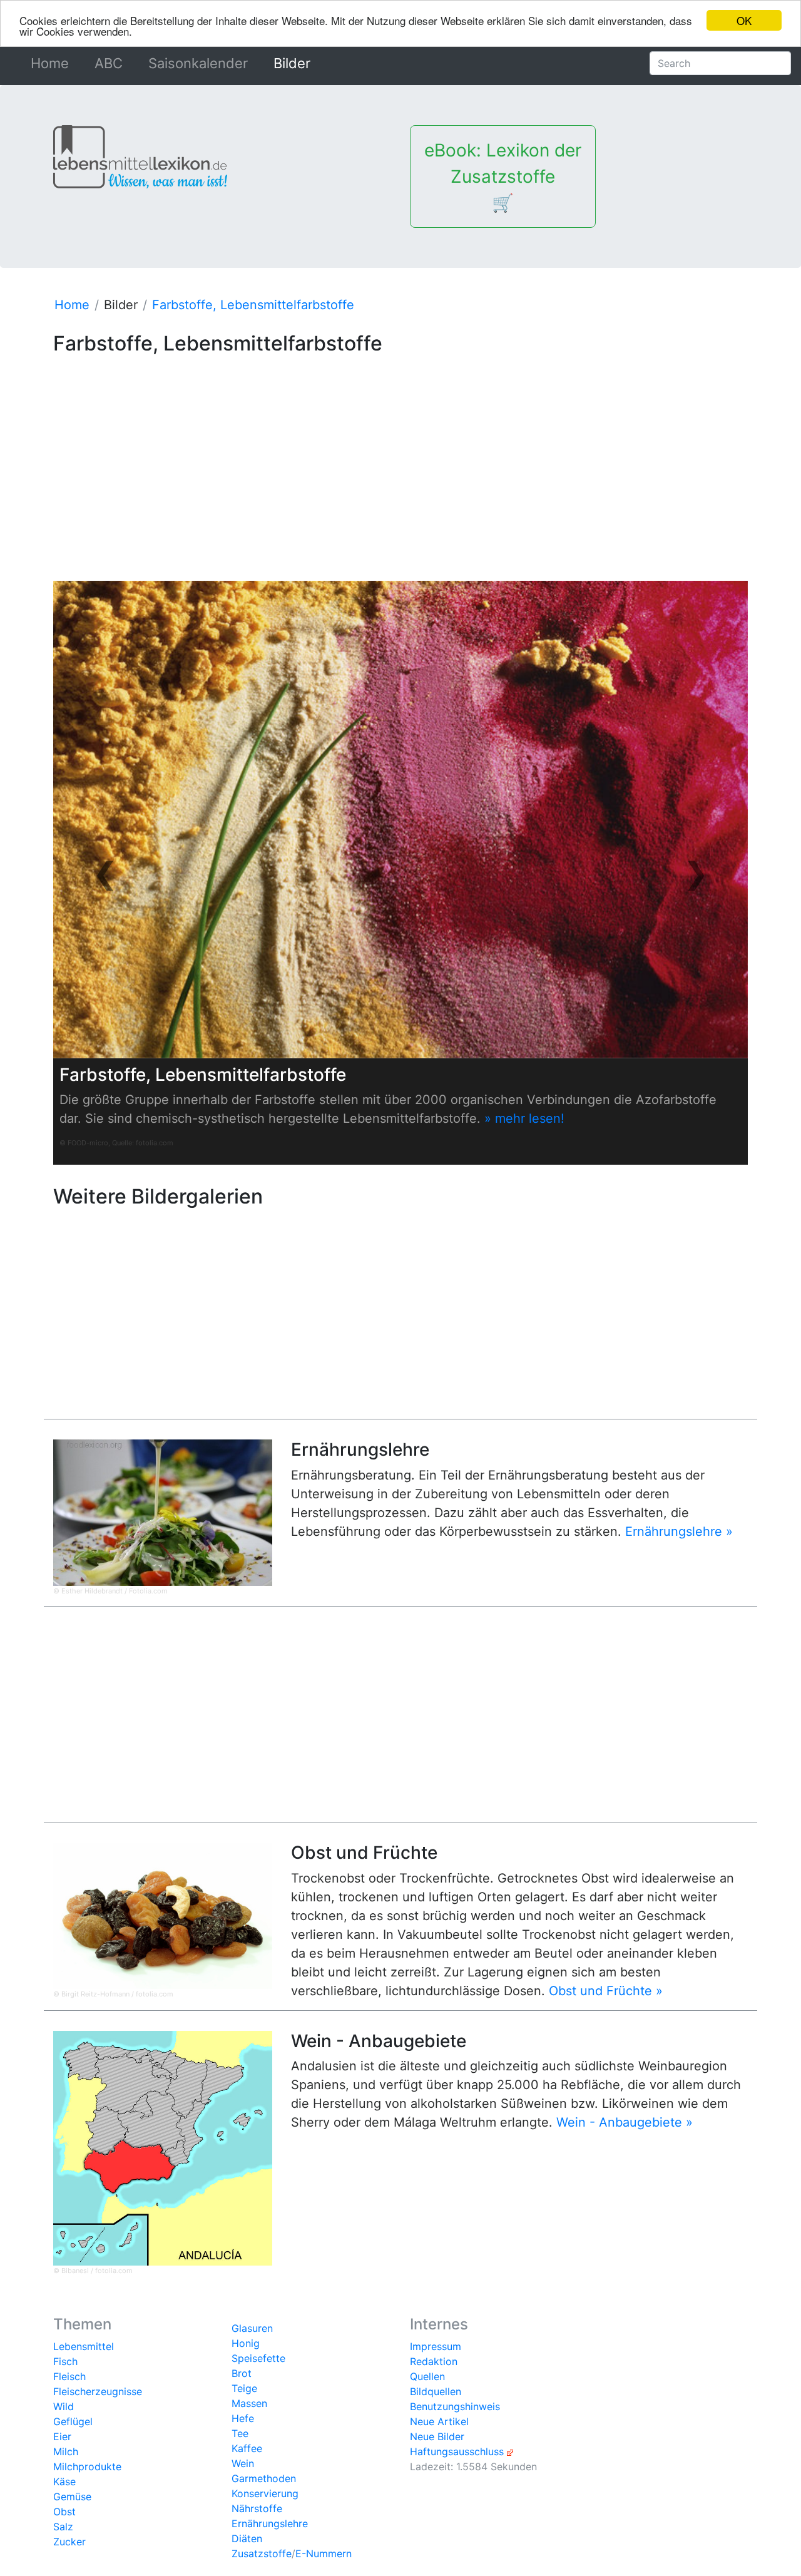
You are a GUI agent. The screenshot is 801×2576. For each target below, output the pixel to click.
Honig (246, 2343)
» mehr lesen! (524, 1118)
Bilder (292, 63)
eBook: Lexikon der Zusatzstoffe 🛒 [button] (503, 176)
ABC (109, 63)
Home (52, 63)
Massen (249, 2403)
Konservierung (265, 2493)
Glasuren (252, 2328)
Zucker (69, 2542)
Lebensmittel (84, 2346)
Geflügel (73, 2421)
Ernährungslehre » (679, 1531)
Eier (62, 2436)
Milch (66, 2451)
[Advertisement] (400, 448)
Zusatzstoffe (262, 2553)
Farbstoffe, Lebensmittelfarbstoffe (253, 305)
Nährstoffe (257, 2508)
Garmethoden (264, 2478)
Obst (64, 2512)
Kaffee (247, 2448)
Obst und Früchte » (606, 1991)
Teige (244, 2388)
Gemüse (72, 2497)
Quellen (427, 2376)
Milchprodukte (87, 2466)
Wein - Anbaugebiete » (625, 2122)
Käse (64, 2481)
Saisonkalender (198, 63)
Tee (240, 2433)
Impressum (436, 2346)
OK (744, 20)
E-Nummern (324, 2553)
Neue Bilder (437, 2436)
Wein (243, 2463)
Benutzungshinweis (455, 2406)
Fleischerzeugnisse (98, 2391)
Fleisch (69, 2376)
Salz (63, 2527)
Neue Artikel (439, 2421)
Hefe (243, 2418)
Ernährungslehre (270, 2523)
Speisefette (258, 2358)
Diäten (247, 2538)
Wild (64, 2406)
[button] (105, 872)
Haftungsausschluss (457, 2451)
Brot (242, 2373)
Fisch (65, 2361)
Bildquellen (436, 2391)
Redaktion (434, 2361)
